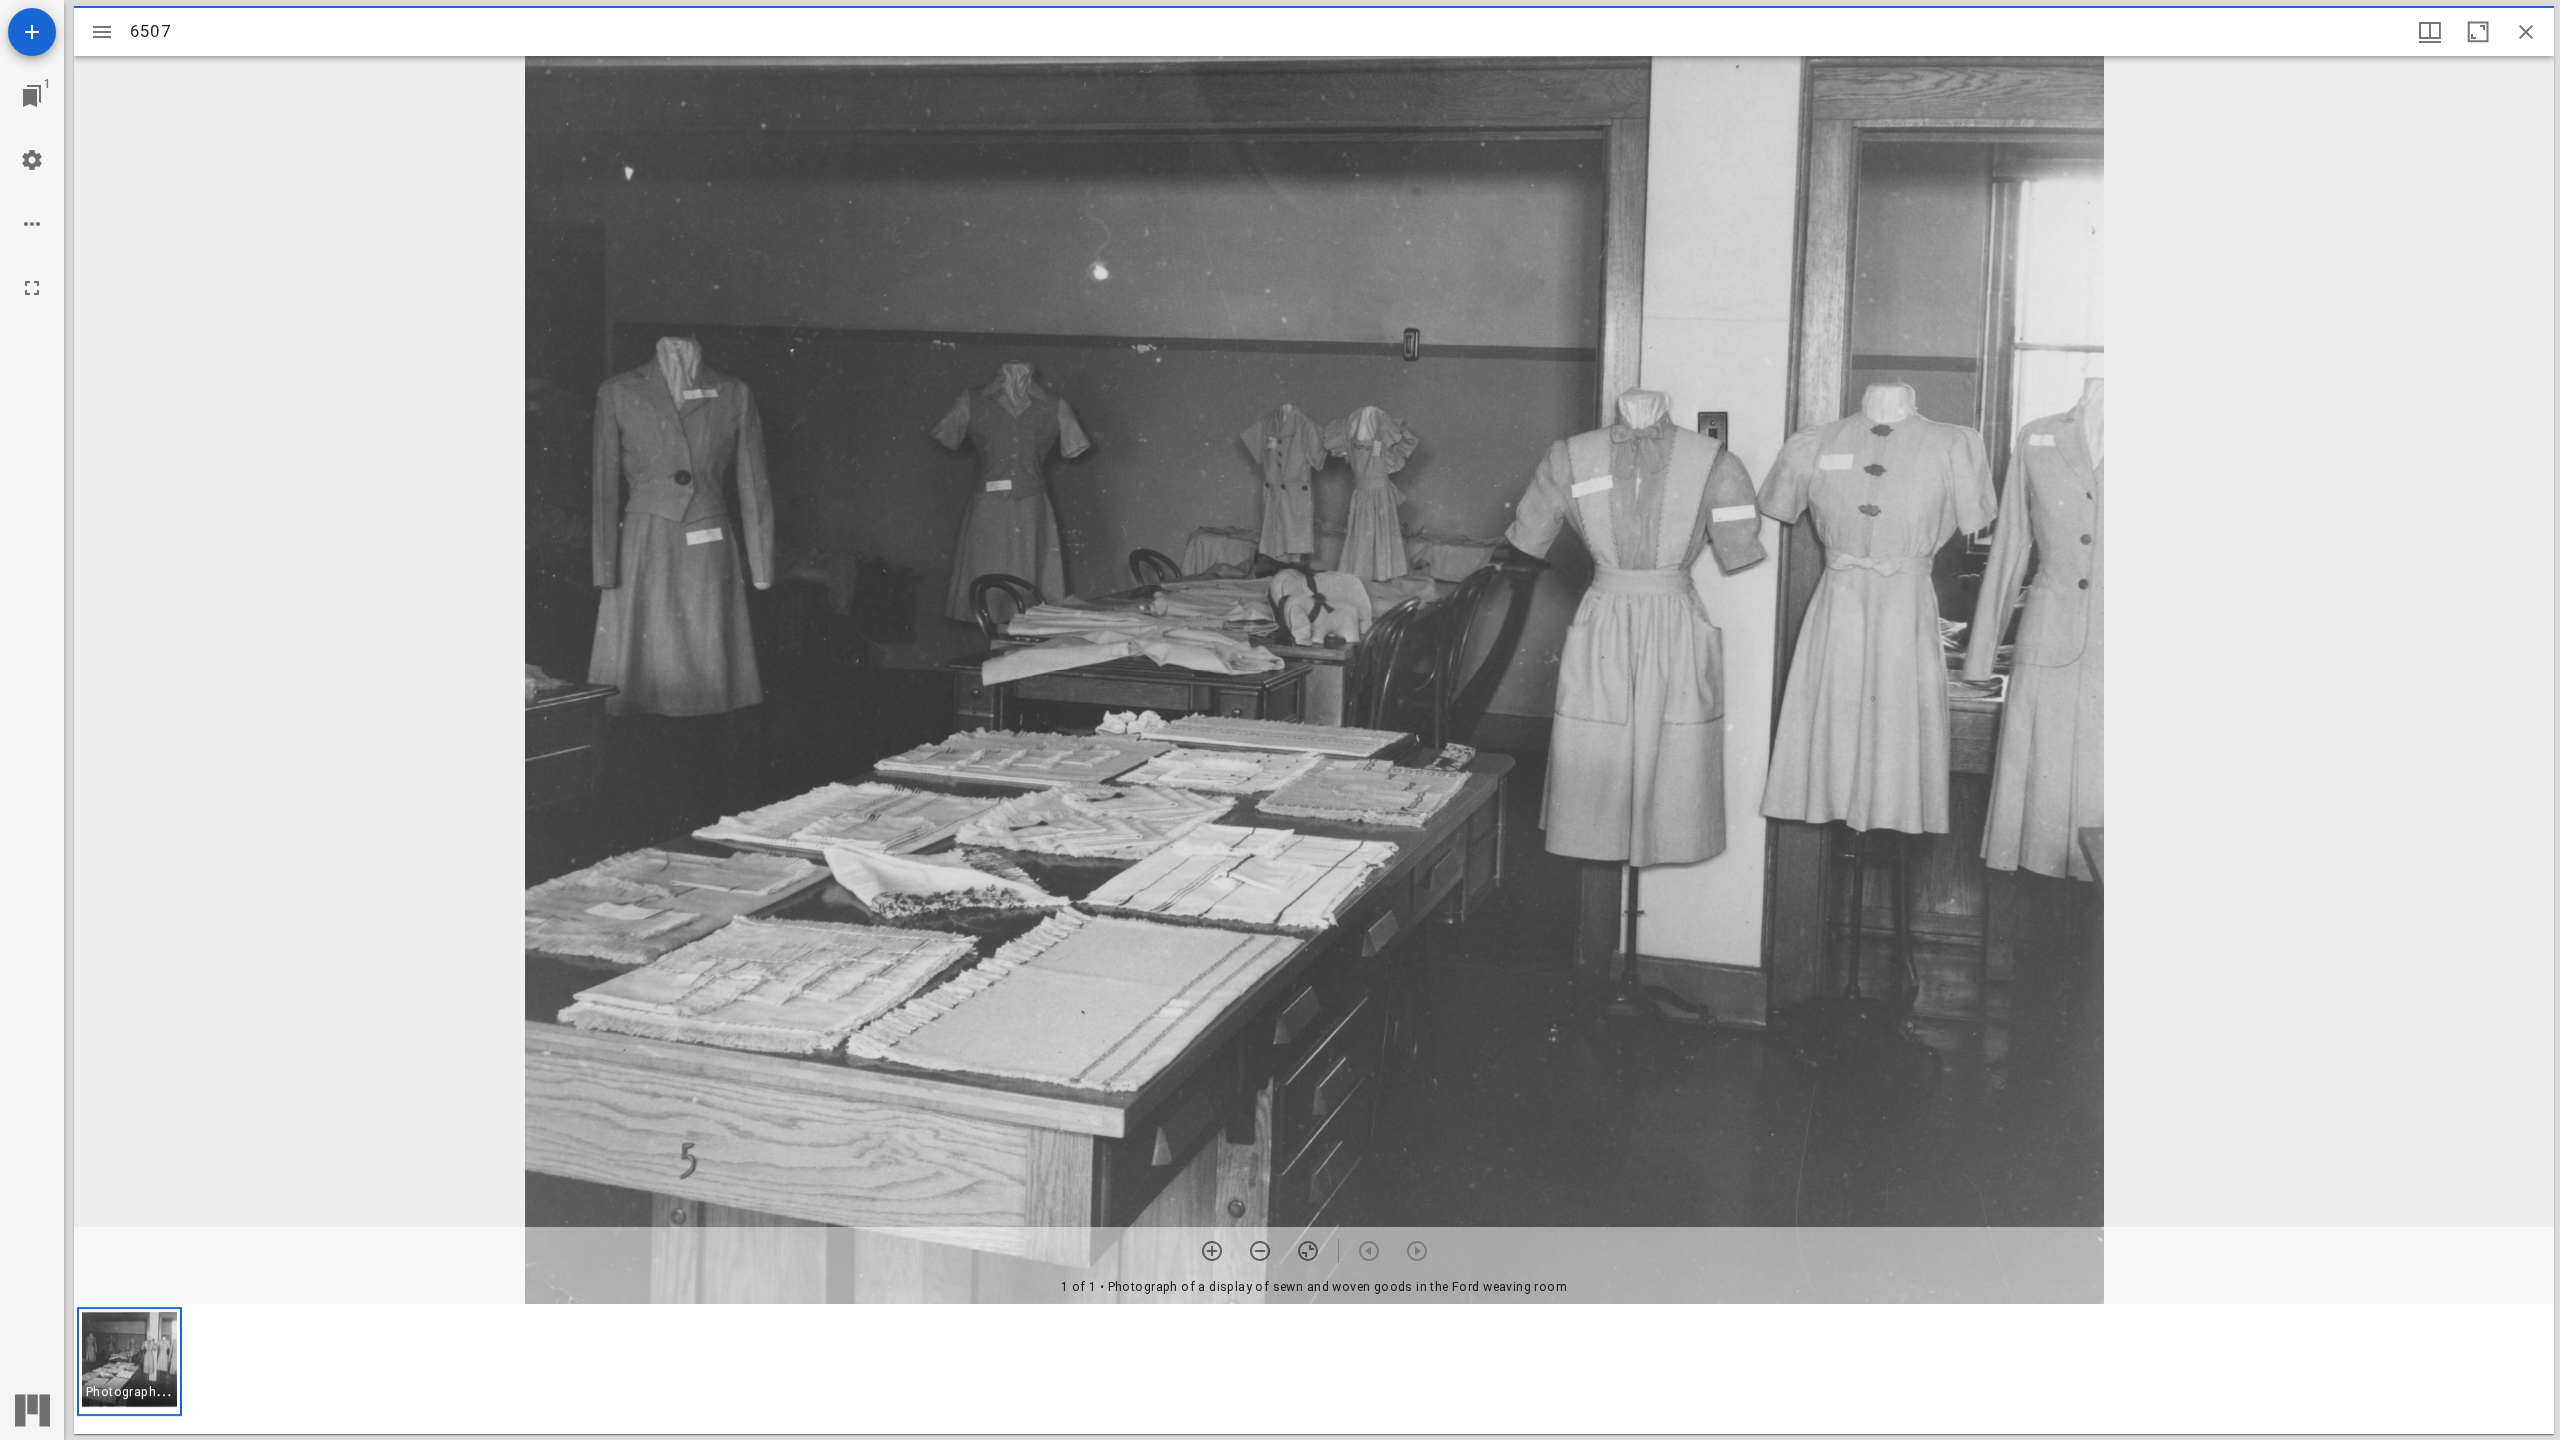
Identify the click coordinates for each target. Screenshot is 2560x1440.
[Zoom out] (1260, 1251)
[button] (129, 1361)
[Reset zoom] (1308, 1251)
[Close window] (2526, 32)
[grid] (1314, 1369)
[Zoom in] (1212, 1251)
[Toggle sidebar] (102, 32)
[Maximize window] (2478, 32)
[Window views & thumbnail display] (2430, 32)
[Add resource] (32, 32)
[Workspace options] (32, 224)
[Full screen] (32, 288)
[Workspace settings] (32, 160)
